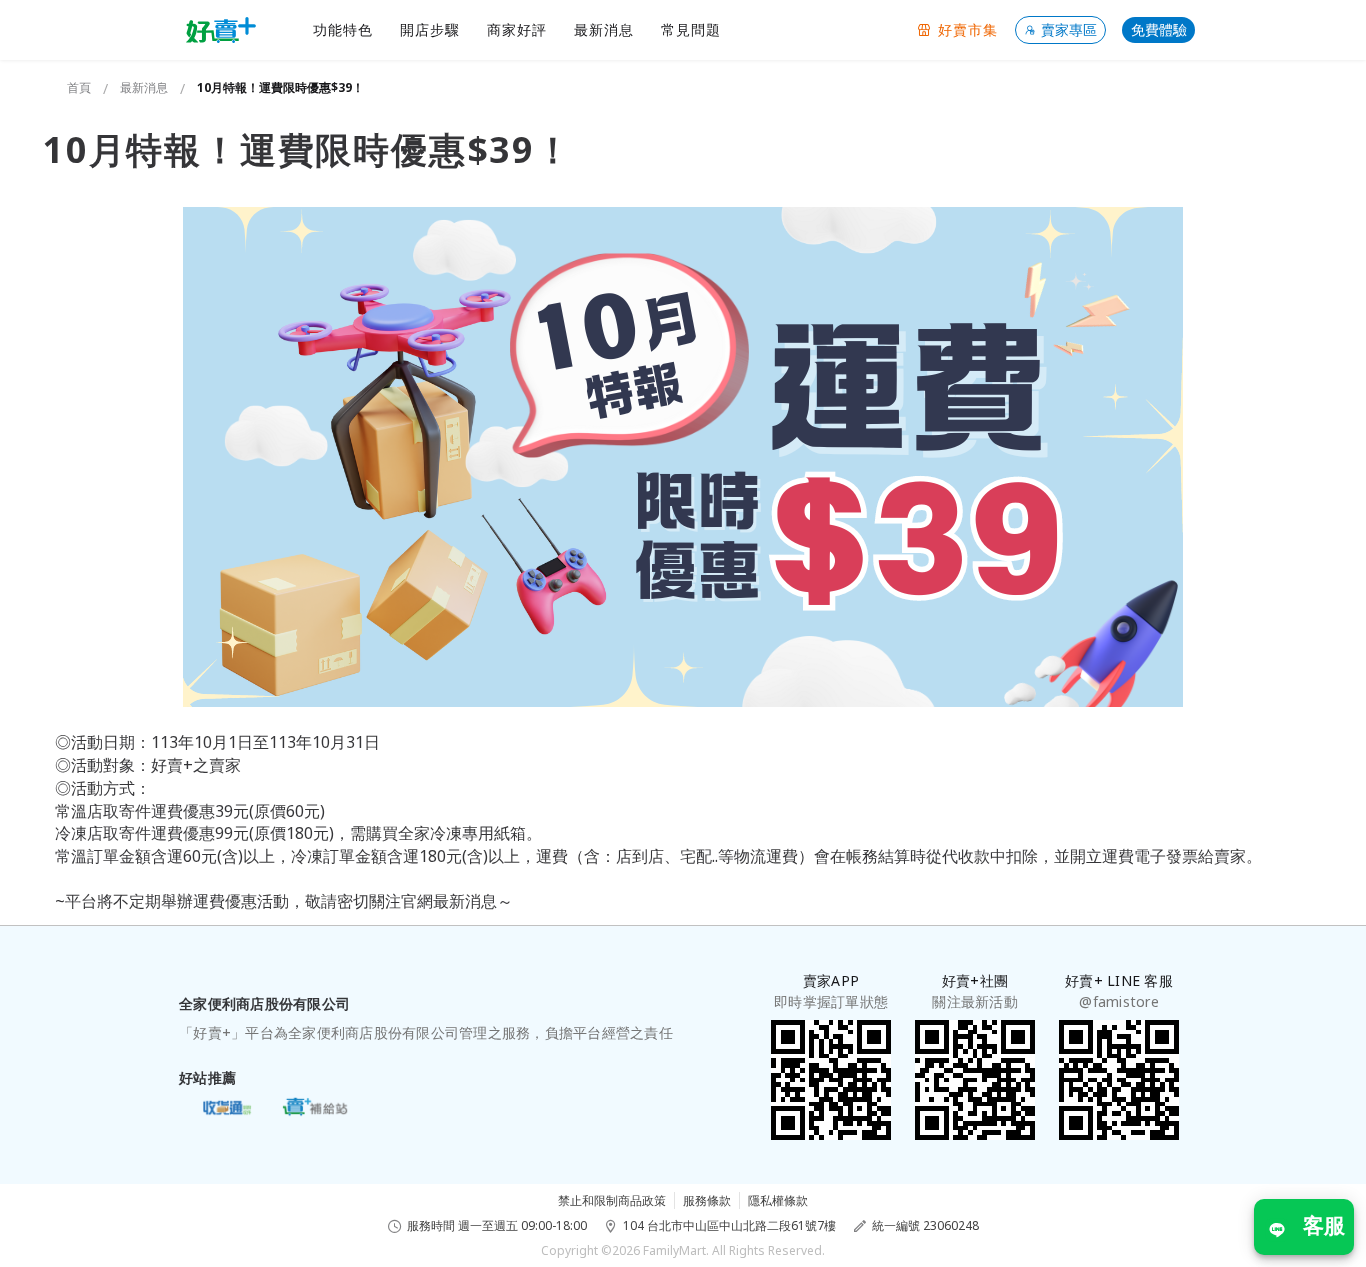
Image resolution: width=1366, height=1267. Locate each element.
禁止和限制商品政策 (612, 1200)
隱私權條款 (778, 1200)
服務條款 (707, 1200)
